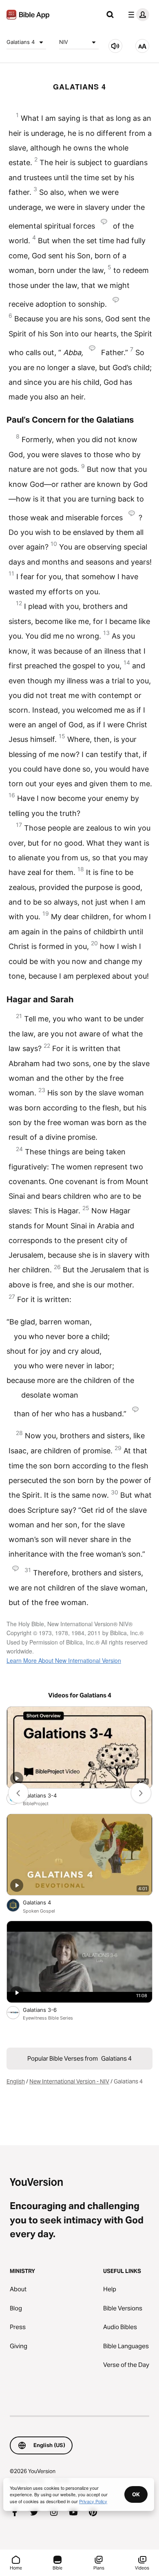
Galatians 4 (21, 42)
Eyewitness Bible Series (48, 2018)
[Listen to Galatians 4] (115, 46)
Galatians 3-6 (48, 2010)
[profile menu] (137, 15)
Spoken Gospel (39, 1911)
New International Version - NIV (69, 2081)
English (16, 2081)
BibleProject (36, 1804)
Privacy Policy (93, 2501)
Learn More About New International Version (64, 1660)
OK (136, 2494)
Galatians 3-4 (46, 1795)
